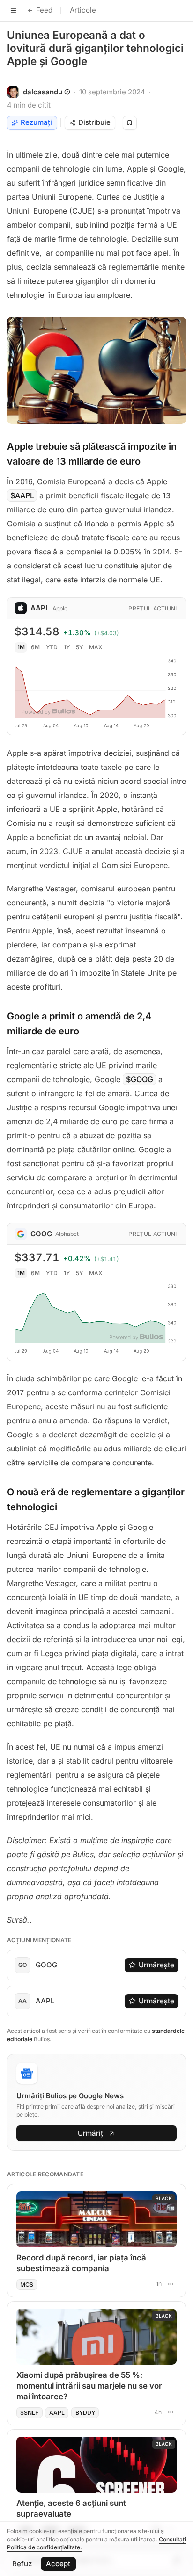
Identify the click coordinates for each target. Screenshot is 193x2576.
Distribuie (94, 122)
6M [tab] (35, 647)
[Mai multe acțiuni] (171, 2284)
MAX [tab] (96, 647)
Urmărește (156, 1965)
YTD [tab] (52, 647)
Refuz (22, 2564)
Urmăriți (91, 2133)
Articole (83, 10)
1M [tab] (21, 647)
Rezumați (36, 122)
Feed (44, 10)
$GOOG (140, 1079)
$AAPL (22, 495)
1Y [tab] (67, 647)
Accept (58, 2564)
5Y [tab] (79, 647)
